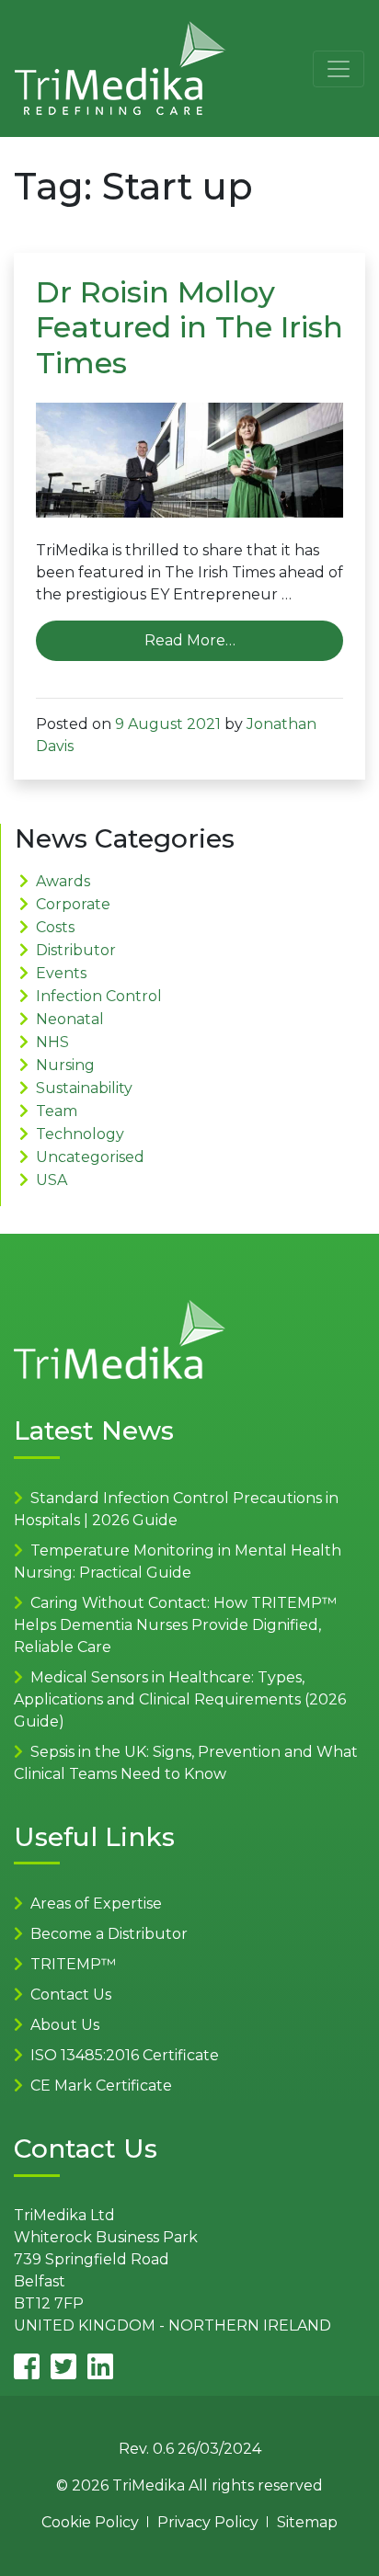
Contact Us (71, 1995)
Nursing (65, 1065)
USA (52, 1180)
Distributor (76, 950)
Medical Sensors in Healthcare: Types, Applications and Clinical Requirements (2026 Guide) (180, 1699)
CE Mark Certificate (101, 2086)
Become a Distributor (109, 1934)
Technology (80, 1134)
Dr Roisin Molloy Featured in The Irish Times (189, 327)
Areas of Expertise (96, 1904)
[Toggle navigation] (339, 69)
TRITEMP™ (73, 1964)
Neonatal (70, 1019)
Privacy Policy (208, 2522)
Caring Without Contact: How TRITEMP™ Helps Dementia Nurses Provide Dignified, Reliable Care (175, 1625)
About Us (65, 2025)
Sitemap (307, 2522)
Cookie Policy (90, 2522)
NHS (52, 1042)
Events (61, 973)
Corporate (73, 904)
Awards (63, 881)
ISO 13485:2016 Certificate (125, 2055)
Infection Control (99, 996)
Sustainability (84, 1088)
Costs (55, 927)
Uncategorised (90, 1157)
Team (57, 1111)
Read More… (190, 640)
